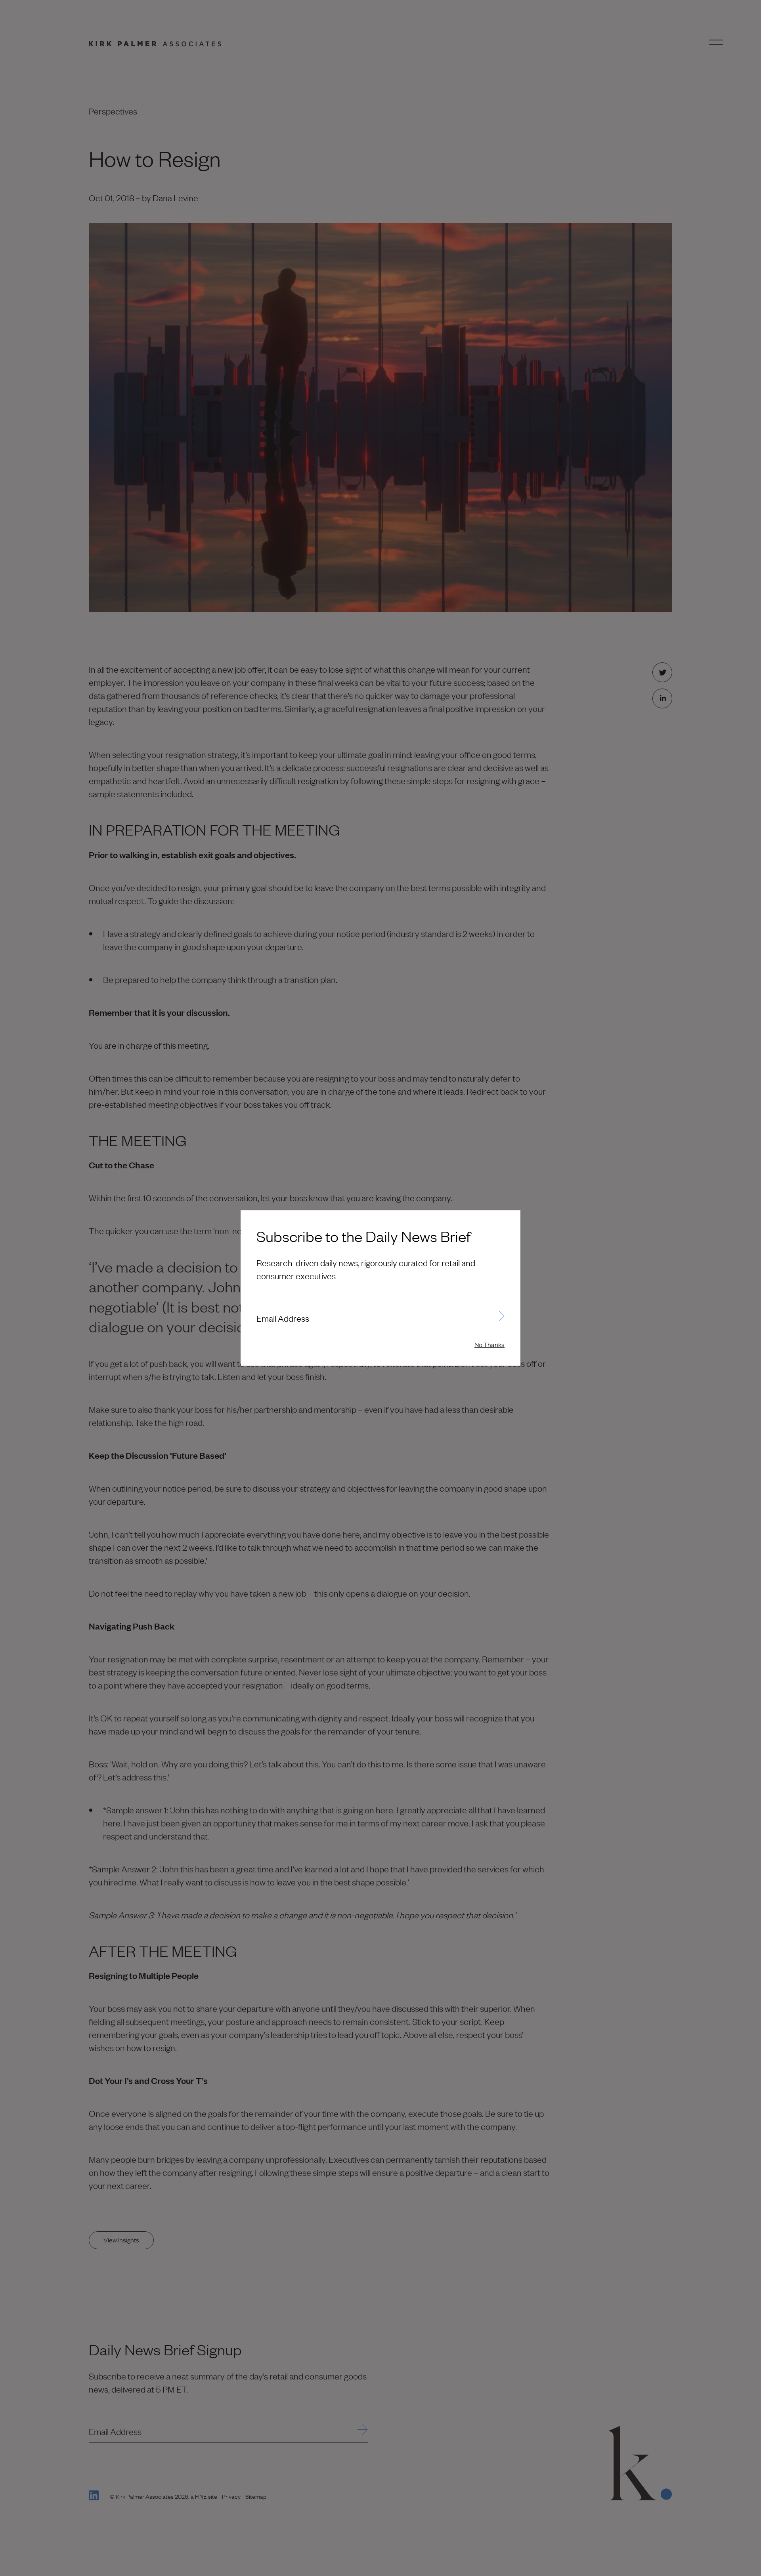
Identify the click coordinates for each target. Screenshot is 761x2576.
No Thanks (489, 1344)
